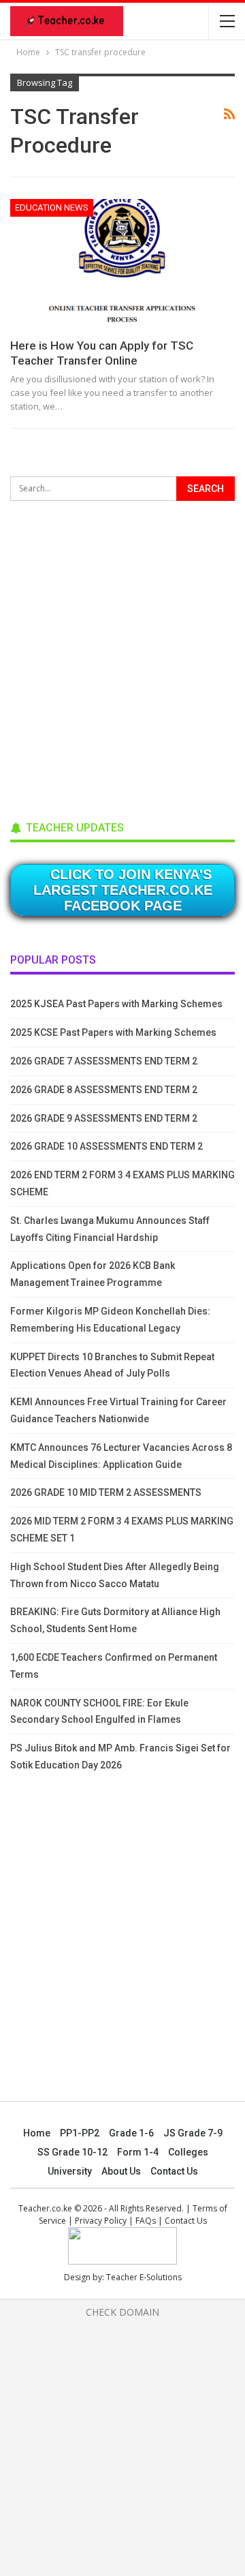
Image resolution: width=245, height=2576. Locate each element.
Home (37, 2133)
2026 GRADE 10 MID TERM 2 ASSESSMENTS (106, 1492)
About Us (121, 2171)
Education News (52, 208)
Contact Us (174, 2171)
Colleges (188, 2152)
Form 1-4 (138, 2152)
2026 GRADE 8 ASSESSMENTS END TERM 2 (104, 1090)
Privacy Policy (101, 2221)
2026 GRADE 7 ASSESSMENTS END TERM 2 (104, 1061)
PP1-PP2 (80, 2133)
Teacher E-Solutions (144, 2277)
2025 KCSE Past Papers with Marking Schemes (113, 1032)
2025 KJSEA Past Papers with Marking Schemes (116, 1004)
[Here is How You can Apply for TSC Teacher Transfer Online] (122, 264)
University (70, 2171)
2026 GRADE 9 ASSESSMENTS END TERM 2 (104, 1118)
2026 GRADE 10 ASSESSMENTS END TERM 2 (107, 1146)
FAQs (146, 2221)
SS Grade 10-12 (72, 2152)
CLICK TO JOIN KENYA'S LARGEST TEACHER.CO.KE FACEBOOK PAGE (123, 890)
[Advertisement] (122, 656)
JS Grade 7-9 (193, 2133)
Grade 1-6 (131, 2133)
